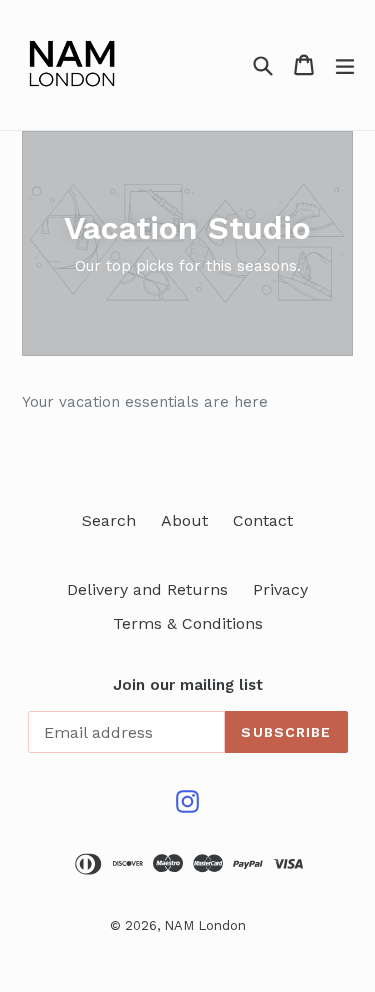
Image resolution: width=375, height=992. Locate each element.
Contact (263, 520)
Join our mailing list (188, 685)
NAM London (205, 925)
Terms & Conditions (188, 623)
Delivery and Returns (147, 589)
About (184, 520)
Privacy (280, 589)
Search (109, 520)
